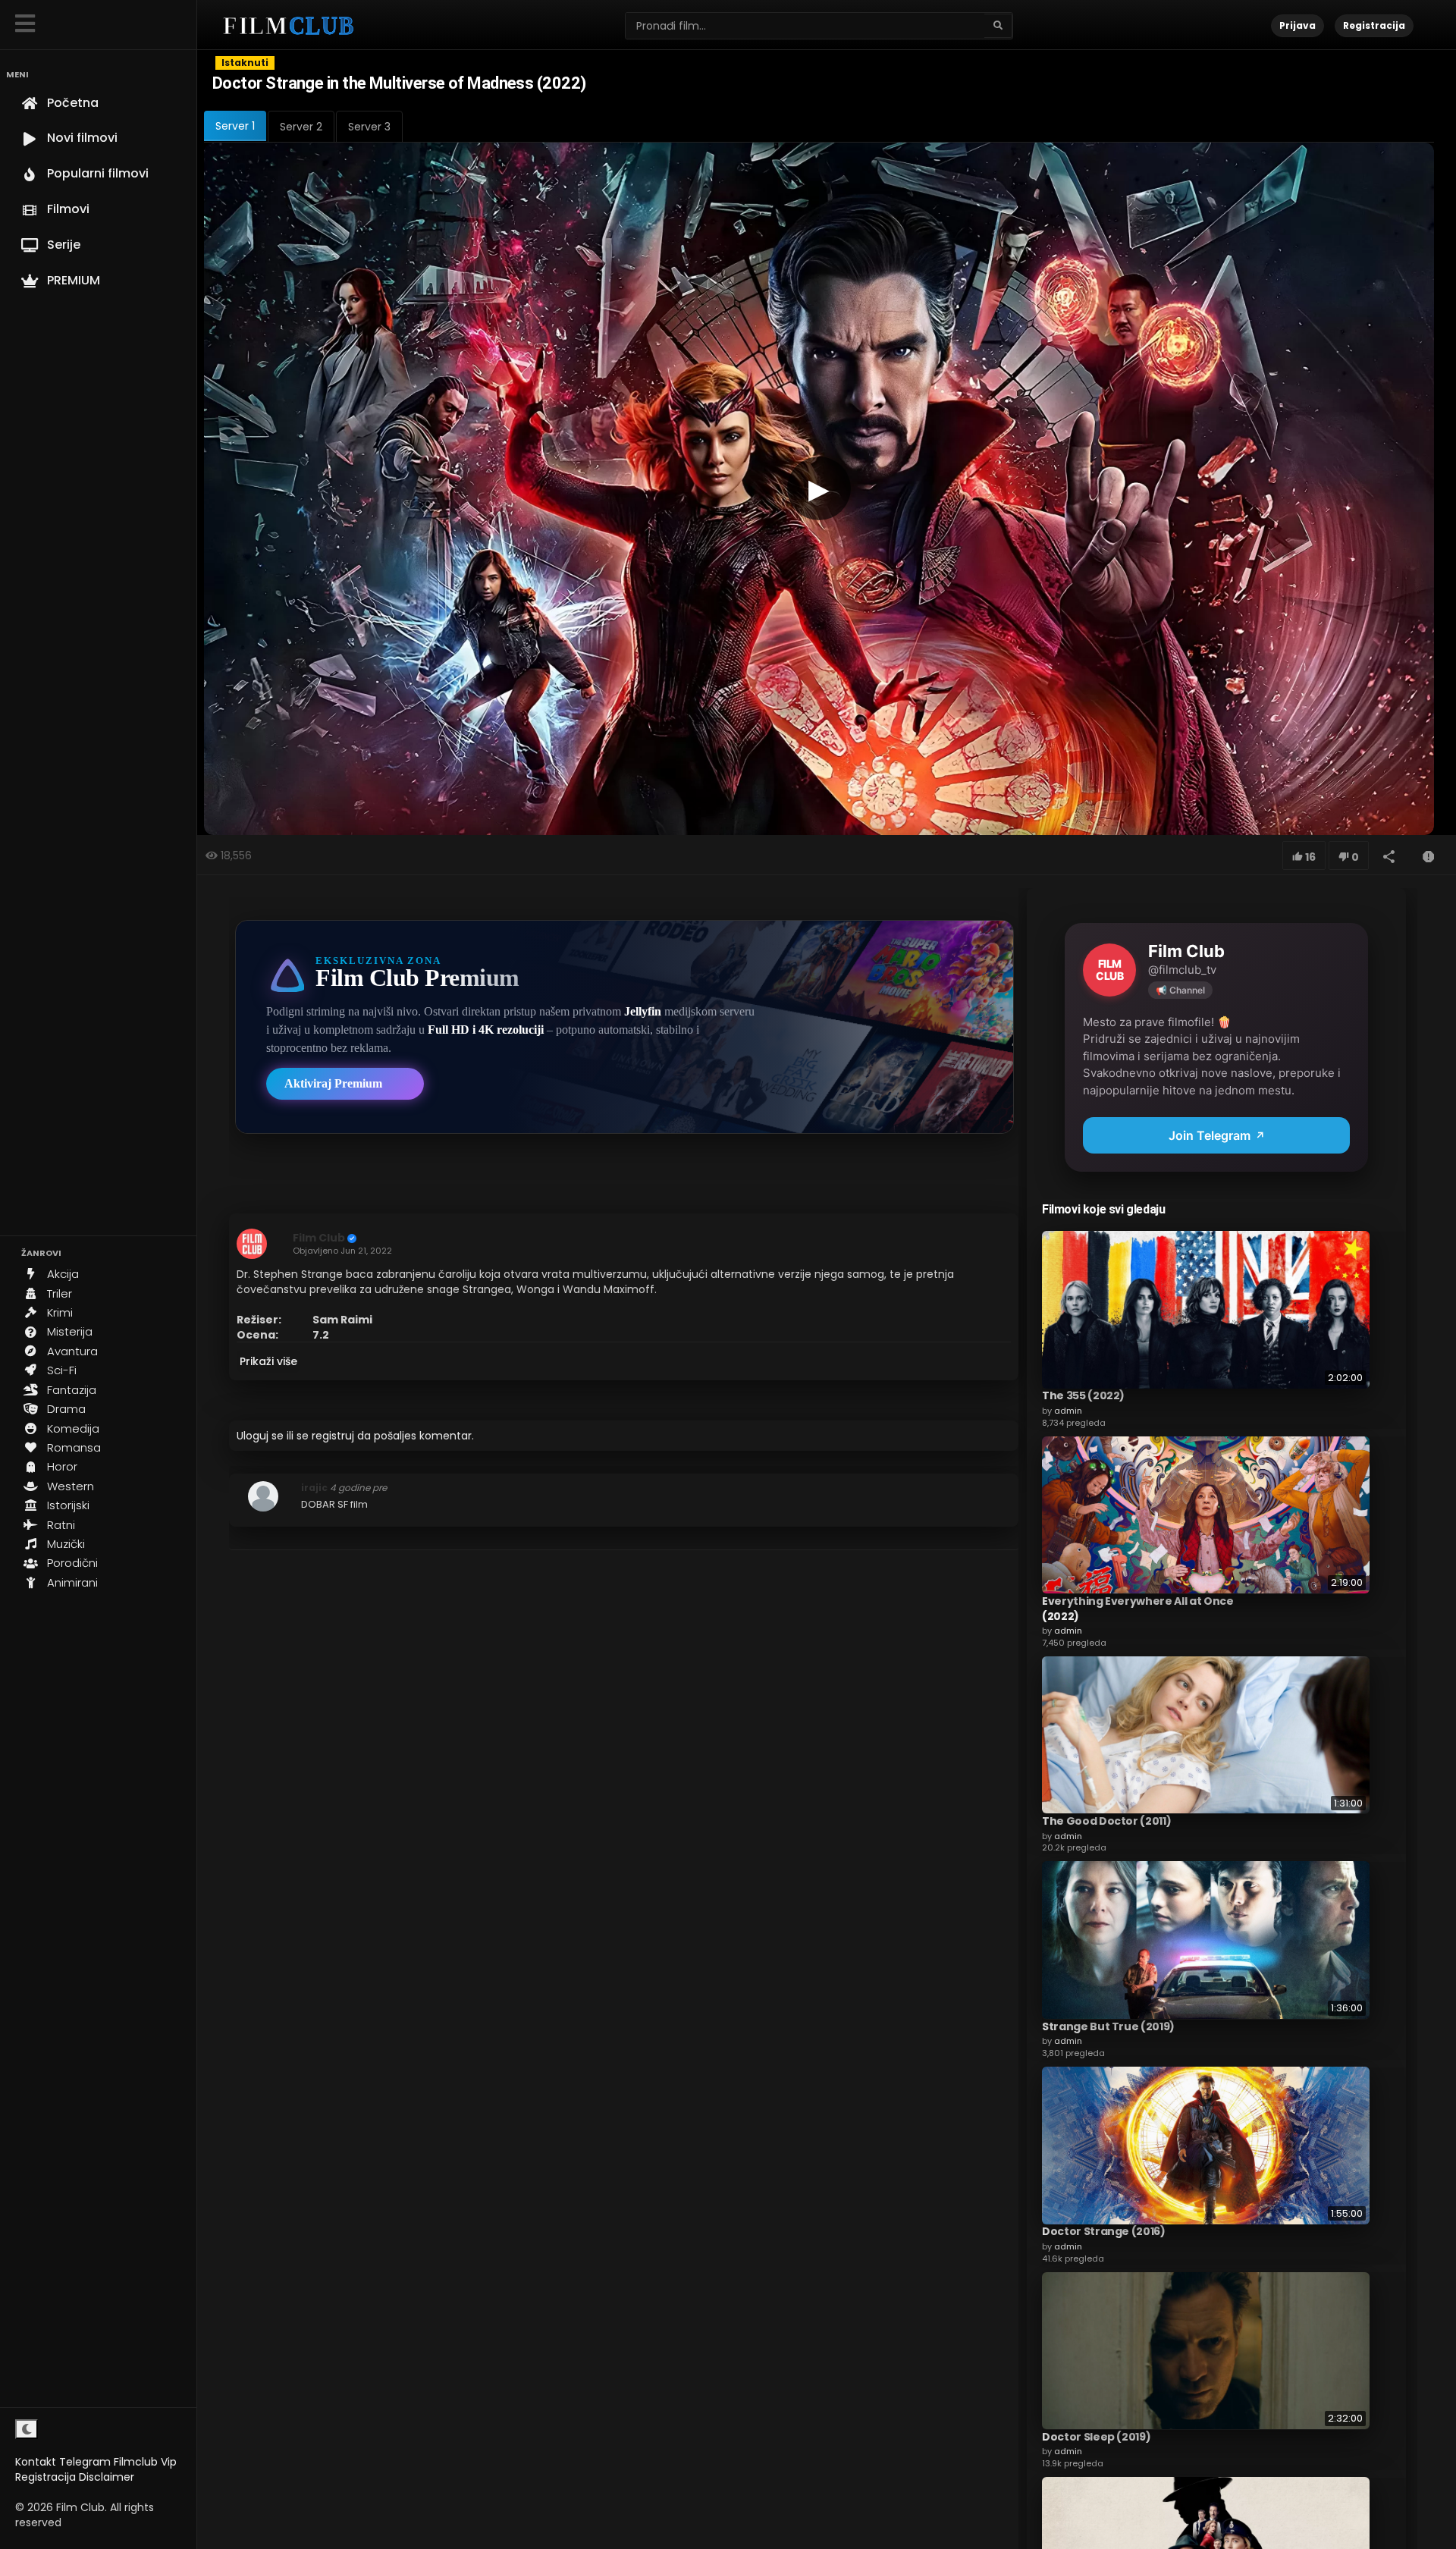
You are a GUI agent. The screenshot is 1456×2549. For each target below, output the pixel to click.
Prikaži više (268, 1361)
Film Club (319, 1238)
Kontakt (36, 2462)
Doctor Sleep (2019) (1096, 2436)
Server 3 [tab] (369, 127)
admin (1068, 1410)
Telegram (85, 2462)
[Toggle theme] (27, 2429)
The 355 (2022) (1083, 1395)
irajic (314, 1488)
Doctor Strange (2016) (1104, 2231)
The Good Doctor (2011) (1106, 1820)
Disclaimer (107, 2477)
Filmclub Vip (145, 2462)
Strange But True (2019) (1108, 2026)
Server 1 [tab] (235, 126)
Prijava (1298, 25)
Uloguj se (260, 1436)
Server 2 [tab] (301, 127)
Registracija (45, 2477)
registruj (333, 1436)
